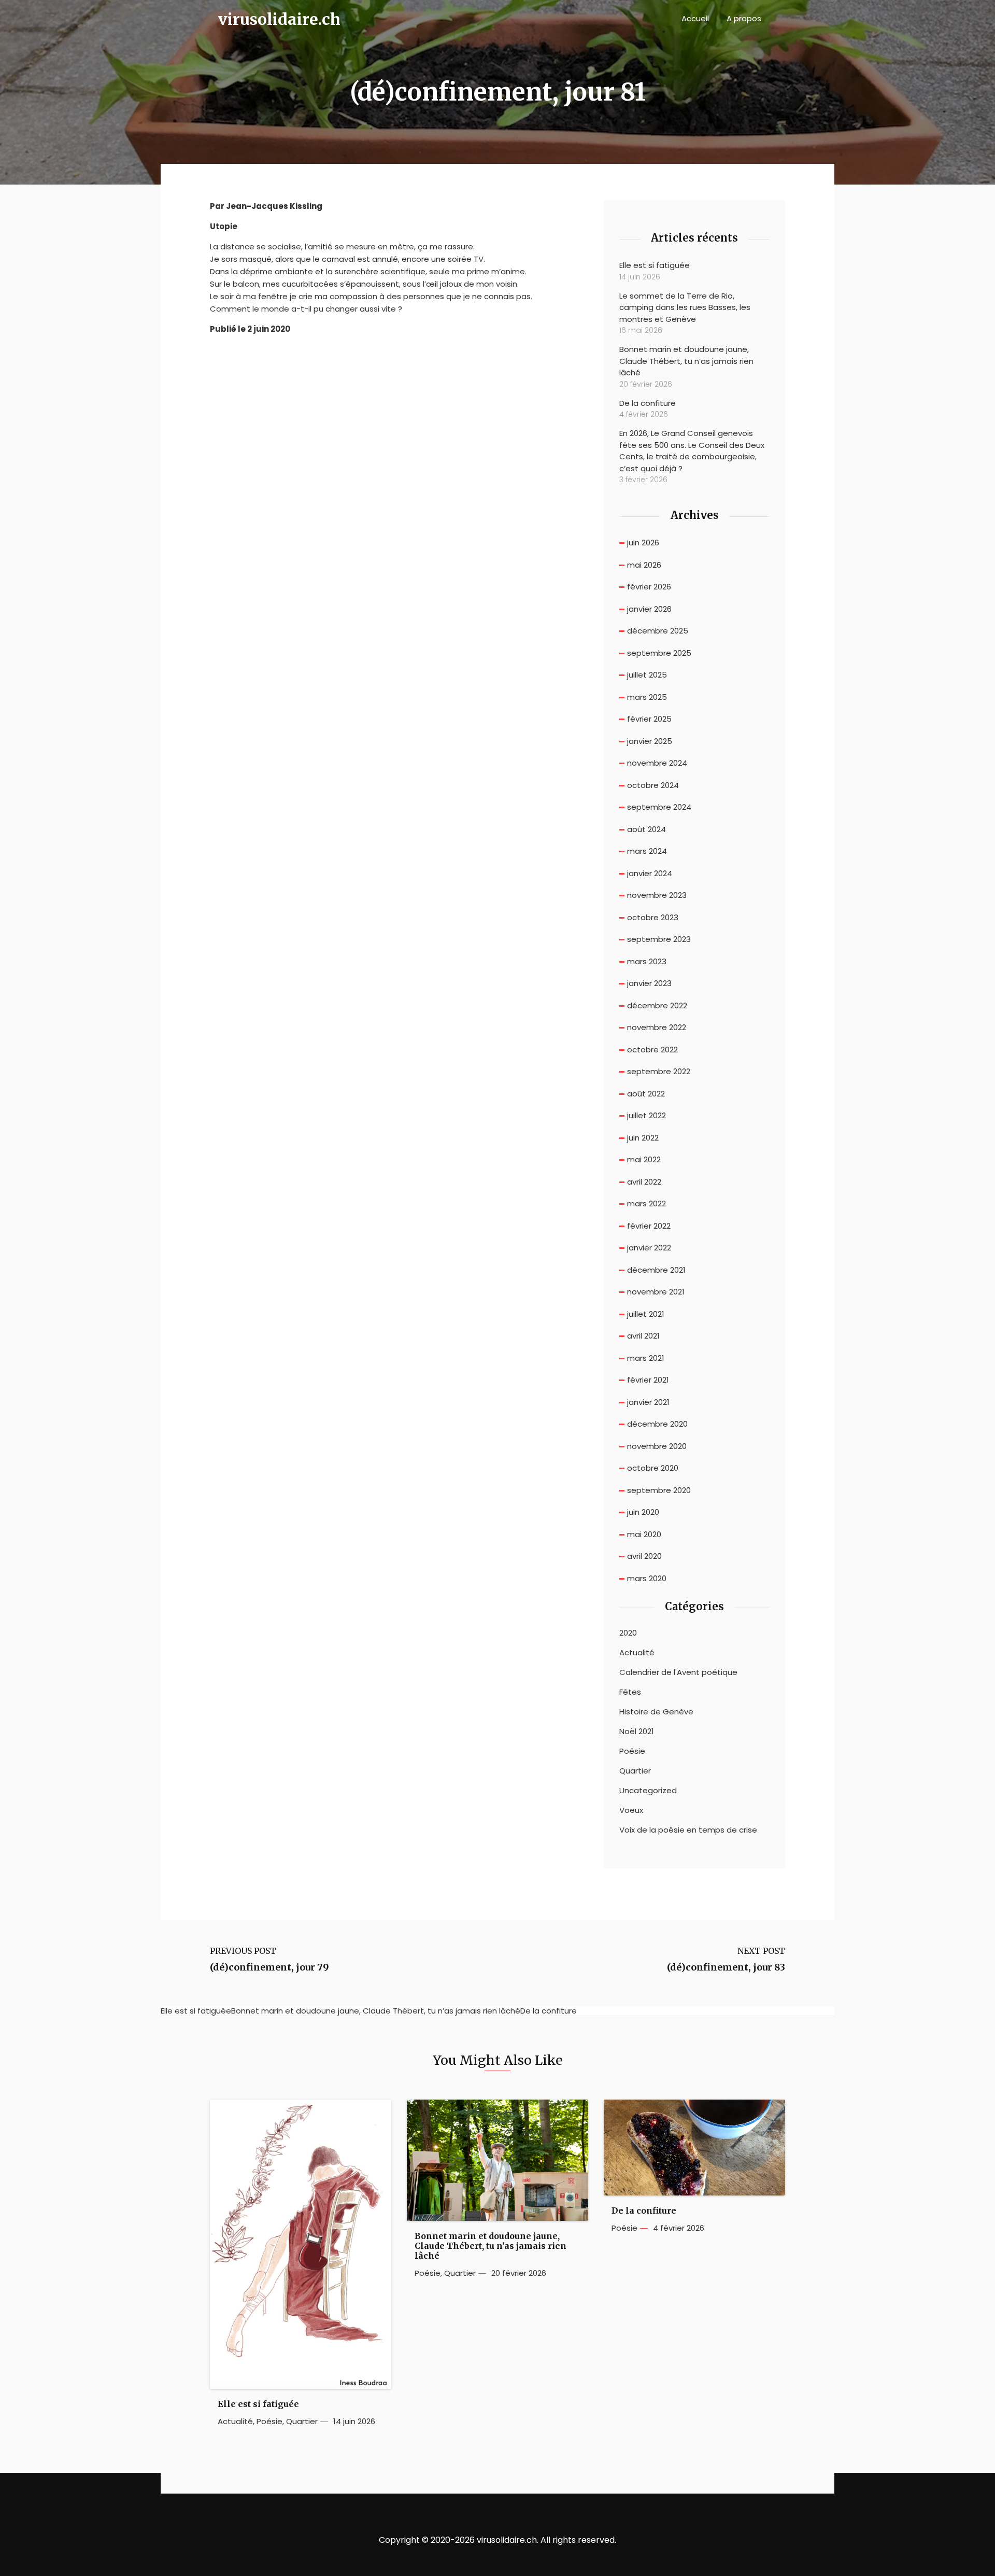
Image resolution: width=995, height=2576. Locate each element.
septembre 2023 (659, 939)
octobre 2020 (653, 1468)
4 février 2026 (679, 2228)
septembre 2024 (659, 807)
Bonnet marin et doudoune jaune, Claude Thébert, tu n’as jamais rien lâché (686, 361)
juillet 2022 (646, 1115)
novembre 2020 (657, 1446)
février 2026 (649, 587)
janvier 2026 (649, 609)
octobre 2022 (652, 1050)
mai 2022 (644, 1159)
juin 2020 (643, 1512)
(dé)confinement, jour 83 (726, 1967)
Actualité (637, 1653)
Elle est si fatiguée (655, 265)
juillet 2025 (647, 675)
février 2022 (649, 1226)
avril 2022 (644, 1182)
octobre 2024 (653, 785)
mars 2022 (646, 1203)
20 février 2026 (519, 2273)
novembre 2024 (657, 763)
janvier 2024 (650, 873)
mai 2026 (644, 565)
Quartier (635, 1771)
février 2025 (649, 719)
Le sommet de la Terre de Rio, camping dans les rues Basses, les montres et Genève (685, 307)
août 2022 (646, 1094)
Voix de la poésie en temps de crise (688, 1830)
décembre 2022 (657, 1005)
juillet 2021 (646, 1314)
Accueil (695, 18)
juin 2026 (643, 543)
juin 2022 (643, 1138)
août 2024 (646, 829)
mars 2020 (647, 1578)
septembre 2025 (659, 653)
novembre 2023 (657, 895)
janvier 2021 (648, 1402)
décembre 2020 (657, 1424)
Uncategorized (648, 1791)
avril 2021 (643, 1336)
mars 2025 (647, 697)
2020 (628, 1633)
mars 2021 (646, 1358)
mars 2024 (647, 851)
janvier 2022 (649, 1248)
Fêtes (630, 1692)
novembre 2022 (657, 1027)
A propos (744, 18)
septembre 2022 (659, 1071)
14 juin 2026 (354, 2422)
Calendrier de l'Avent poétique (678, 1672)
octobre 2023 (653, 917)
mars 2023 (647, 961)
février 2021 (648, 1380)
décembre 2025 (658, 631)
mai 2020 (644, 1534)
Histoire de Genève (656, 1712)
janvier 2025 (650, 741)
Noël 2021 (637, 1732)
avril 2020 (644, 1556)
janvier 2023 (649, 983)
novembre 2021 (656, 1292)
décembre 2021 (656, 1270)
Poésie (632, 1751)
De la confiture (648, 403)
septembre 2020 (659, 1490)
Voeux (631, 1810)
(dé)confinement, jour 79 (269, 1967)
